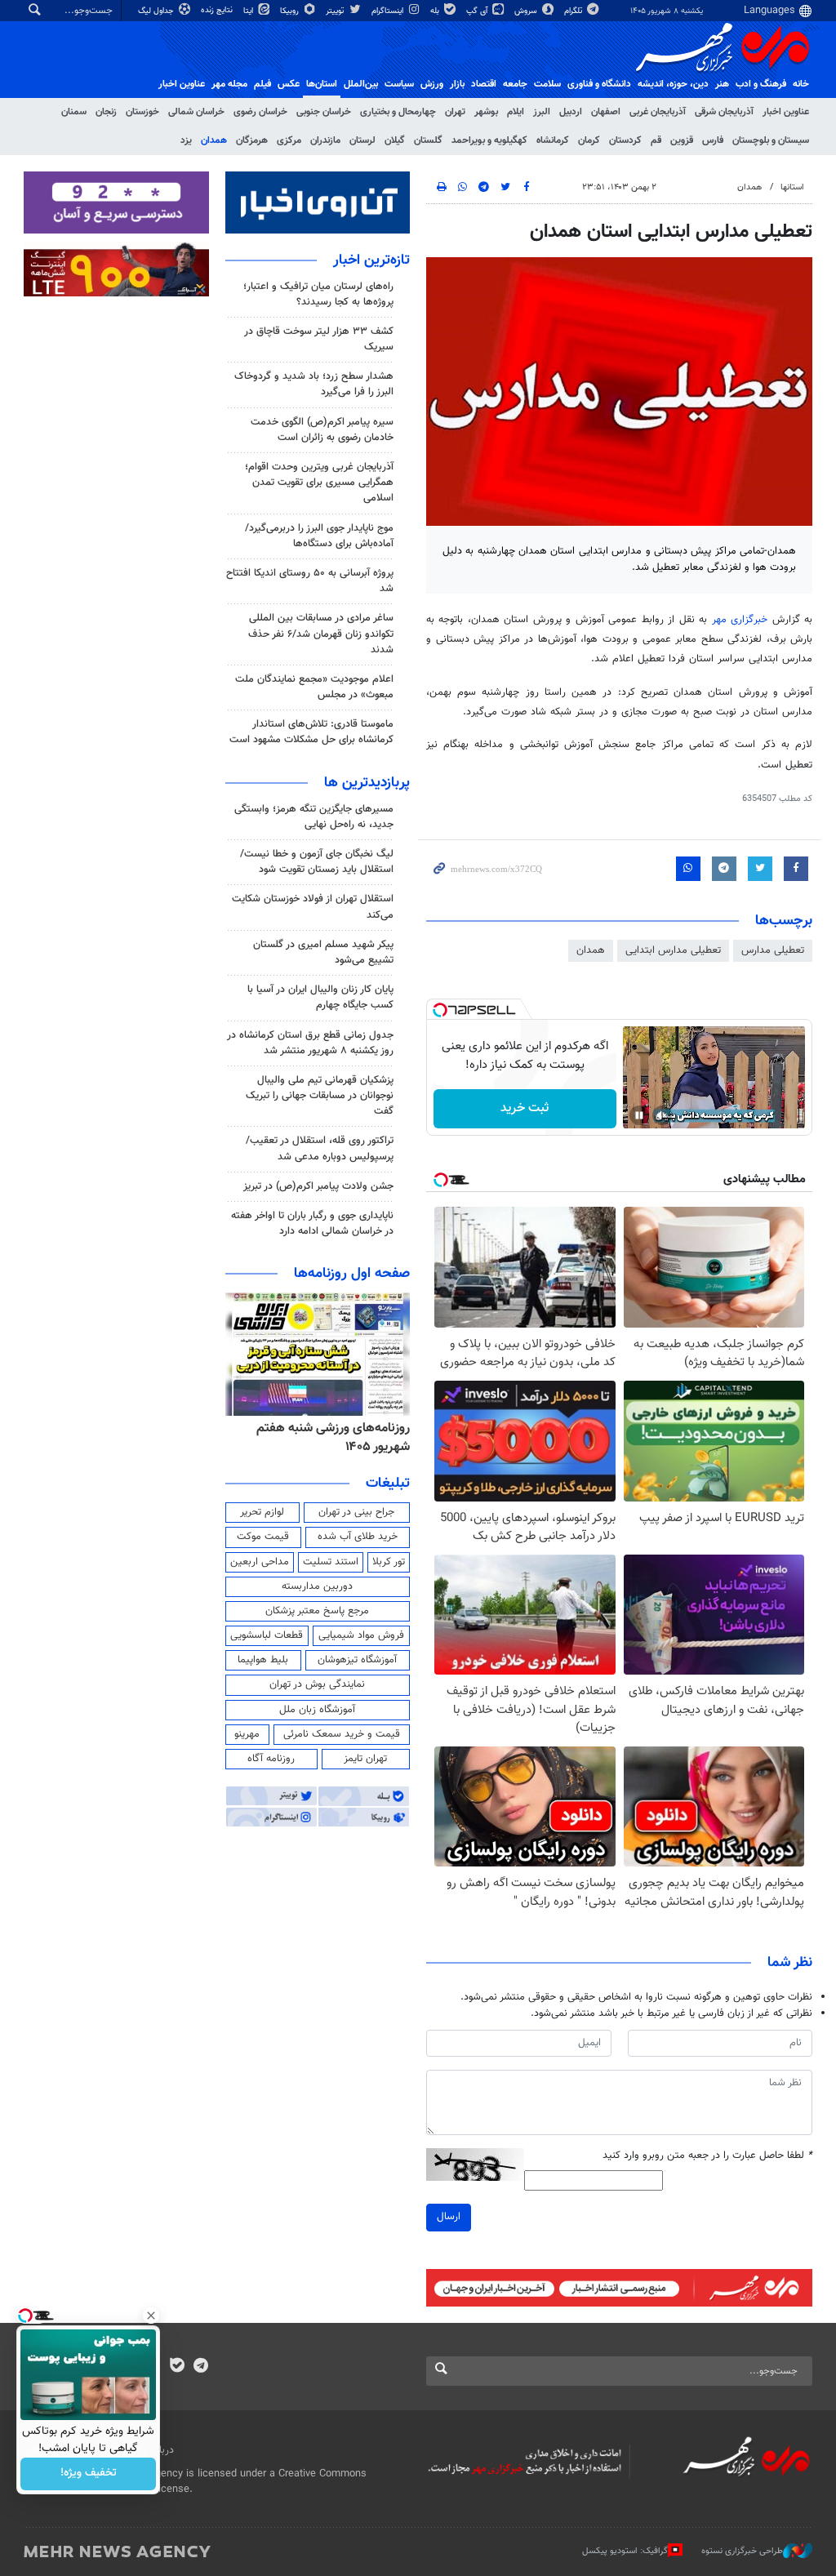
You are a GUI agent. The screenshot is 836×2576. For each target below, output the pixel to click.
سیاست (399, 84)
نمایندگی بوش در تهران (317, 1684)
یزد (186, 140)
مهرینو (247, 1734)
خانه (801, 84)
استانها (792, 187)
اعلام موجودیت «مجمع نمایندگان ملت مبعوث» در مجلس (314, 687)
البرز (542, 112)
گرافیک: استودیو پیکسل (625, 2551)
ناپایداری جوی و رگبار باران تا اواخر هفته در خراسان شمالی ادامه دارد (312, 1223)
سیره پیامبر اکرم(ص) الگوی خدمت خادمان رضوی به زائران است (322, 430)
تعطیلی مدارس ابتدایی (673, 950)
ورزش (432, 84)
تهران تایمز (365, 1759)
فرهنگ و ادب (761, 84)
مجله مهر (229, 84)
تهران (455, 112)
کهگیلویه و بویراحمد (489, 140)
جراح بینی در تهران (356, 1512)
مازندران (325, 140)
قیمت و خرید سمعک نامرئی (342, 1734)
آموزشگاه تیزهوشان (357, 1660)
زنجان (106, 112)
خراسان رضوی (260, 112)
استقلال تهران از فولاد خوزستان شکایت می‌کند (313, 907)
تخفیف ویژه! (89, 2474)
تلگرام (574, 11)
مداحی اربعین (260, 1562)
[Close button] (151, 2316)
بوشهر (486, 112)
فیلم (262, 84)
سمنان (74, 112)
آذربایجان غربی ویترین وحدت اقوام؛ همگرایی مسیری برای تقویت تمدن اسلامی (319, 483)
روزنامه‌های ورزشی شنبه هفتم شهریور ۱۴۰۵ (333, 1437)
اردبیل (571, 112)
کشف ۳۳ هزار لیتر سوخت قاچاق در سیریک (319, 339)
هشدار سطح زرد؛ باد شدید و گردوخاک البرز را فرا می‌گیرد (314, 384)
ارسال (449, 2217)
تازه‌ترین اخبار (371, 260)
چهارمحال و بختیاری (398, 112)
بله (436, 11)
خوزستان (142, 112)
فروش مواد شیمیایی (361, 1635)
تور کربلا (389, 1562)
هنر (722, 84)
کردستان (625, 140)
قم (656, 140)
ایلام (516, 112)
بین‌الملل (361, 84)
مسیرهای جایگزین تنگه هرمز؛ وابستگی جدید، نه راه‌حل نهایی (314, 817)
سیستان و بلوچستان (771, 140)
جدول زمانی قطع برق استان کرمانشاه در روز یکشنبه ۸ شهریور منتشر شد (310, 1043)
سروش (527, 11)
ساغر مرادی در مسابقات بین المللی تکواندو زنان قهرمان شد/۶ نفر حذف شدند (321, 634)
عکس (289, 84)
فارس (713, 140)
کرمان (589, 140)
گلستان (428, 140)
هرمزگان (252, 140)
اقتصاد (484, 84)
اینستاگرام (389, 11)
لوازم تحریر (262, 1512)
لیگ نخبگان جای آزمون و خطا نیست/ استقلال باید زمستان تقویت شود (317, 862)
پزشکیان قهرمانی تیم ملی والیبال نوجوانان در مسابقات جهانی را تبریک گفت (320, 1096)
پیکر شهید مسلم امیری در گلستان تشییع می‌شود (323, 952)
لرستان (362, 140)
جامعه (515, 84)
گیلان (395, 140)
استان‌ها (322, 84)
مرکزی (289, 140)
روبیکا (291, 11)
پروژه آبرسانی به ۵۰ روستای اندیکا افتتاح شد (310, 581)
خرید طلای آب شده (358, 1537)
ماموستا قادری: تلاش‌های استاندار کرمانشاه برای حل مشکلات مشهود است (311, 732)
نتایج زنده (218, 10)
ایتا (249, 11)
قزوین (682, 140)
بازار (457, 84)
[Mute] (662, 1115)
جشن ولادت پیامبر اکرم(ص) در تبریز (318, 1186)
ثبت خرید (525, 1108)
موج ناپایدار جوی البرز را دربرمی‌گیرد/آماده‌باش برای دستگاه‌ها (319, 536)
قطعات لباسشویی (267, 1635)
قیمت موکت (263, 1537)
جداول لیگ (157, 11)
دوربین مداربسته (317, 1586)
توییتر (336, 11)
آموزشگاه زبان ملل (317, 1710)
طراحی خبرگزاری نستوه (742, 2551)
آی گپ (478, 11)
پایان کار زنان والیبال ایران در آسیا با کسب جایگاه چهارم (320, 997)
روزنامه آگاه (271, 1759)
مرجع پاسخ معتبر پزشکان (317, 1611)
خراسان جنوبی (324, 112)
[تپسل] (440, 1010)
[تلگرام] (200, 2367)
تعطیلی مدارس (773, 950)
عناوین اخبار (786, 112)
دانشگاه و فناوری (599, 84)
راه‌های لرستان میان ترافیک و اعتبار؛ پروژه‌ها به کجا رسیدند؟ (318, 294)
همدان (214, 140)
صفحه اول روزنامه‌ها (352, 1274)
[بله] (177, 2367)
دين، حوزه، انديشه (673, 84)
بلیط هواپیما (263, 1660)
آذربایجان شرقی (724, 112)
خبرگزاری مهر (740, 620)
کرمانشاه (553, 140)
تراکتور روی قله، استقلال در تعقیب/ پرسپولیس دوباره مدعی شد (320, 1148)
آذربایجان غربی (658, 112)
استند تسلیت (331, 1562)
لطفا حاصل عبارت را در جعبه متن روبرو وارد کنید (707, 2156)
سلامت (547, 84)
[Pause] (639, 1115)
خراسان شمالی (196, 112)
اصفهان (606, 112)
